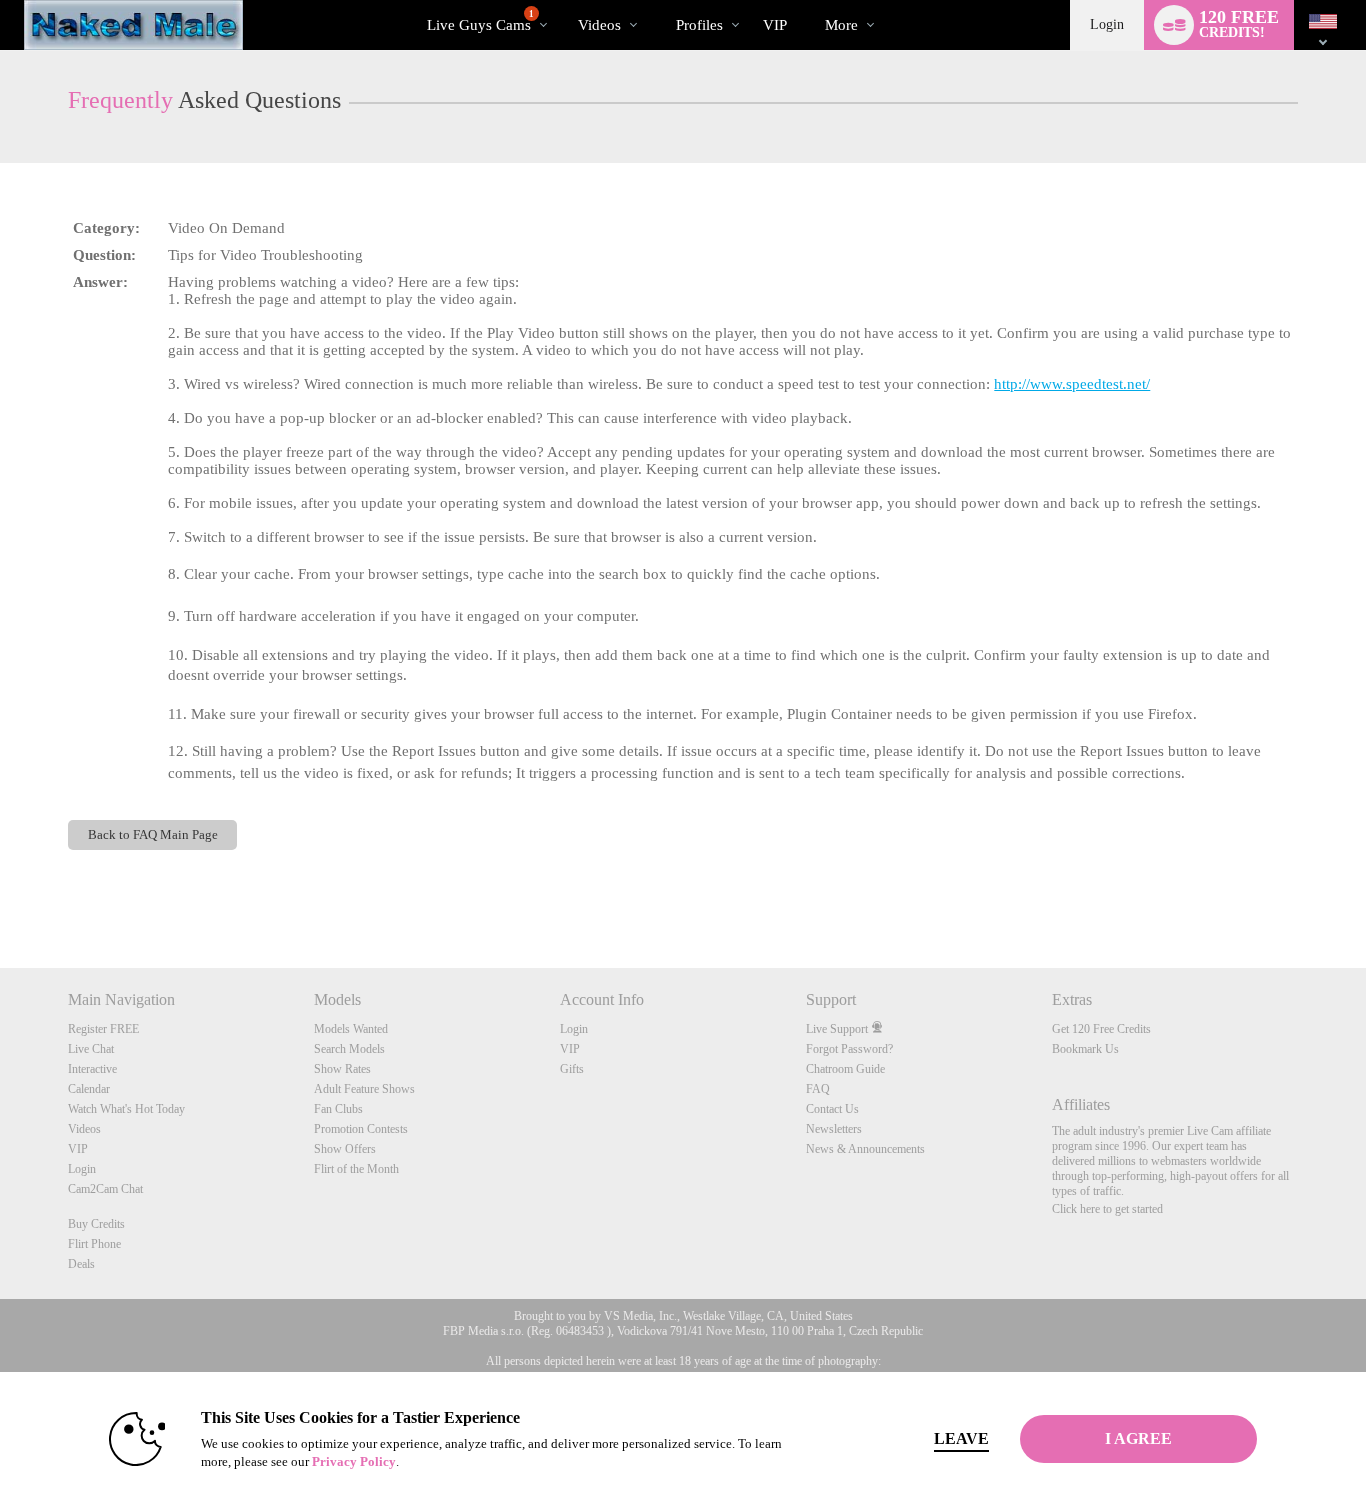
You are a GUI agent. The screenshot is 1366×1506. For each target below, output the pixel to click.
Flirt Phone (94, 1244)
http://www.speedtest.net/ (1072, 384)
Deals (81, 1264)
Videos (599, 25)
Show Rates (342, 1069)
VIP (775, 25)
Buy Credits (96, 1224)
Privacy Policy (354, 1461)
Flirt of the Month (356, 1169)
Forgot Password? (849, 1049)
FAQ (818, 1089)
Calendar (89, 1089)
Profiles (699, 25)
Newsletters (834, 1129)
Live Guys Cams (480, 21)
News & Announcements (865, 1149)
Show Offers (345, 1149)
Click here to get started (1107, 1209)
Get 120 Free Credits (1101, 1029)
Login (1107, 24)
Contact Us (832, 1109)
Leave (961, 1438)
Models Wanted (351, 1029)
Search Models (349, 1049)
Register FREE (103, 1029)
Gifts (572, 1069)
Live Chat (91, 1049)
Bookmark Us (1085, 1049)
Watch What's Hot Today (126, 1109)
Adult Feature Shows (364, 1089)
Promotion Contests (361, 1129)
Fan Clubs (338, 1109)
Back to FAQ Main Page (153, 834)
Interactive (92, 1069)
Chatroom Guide (845, 1069)
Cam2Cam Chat (105, 1189)
